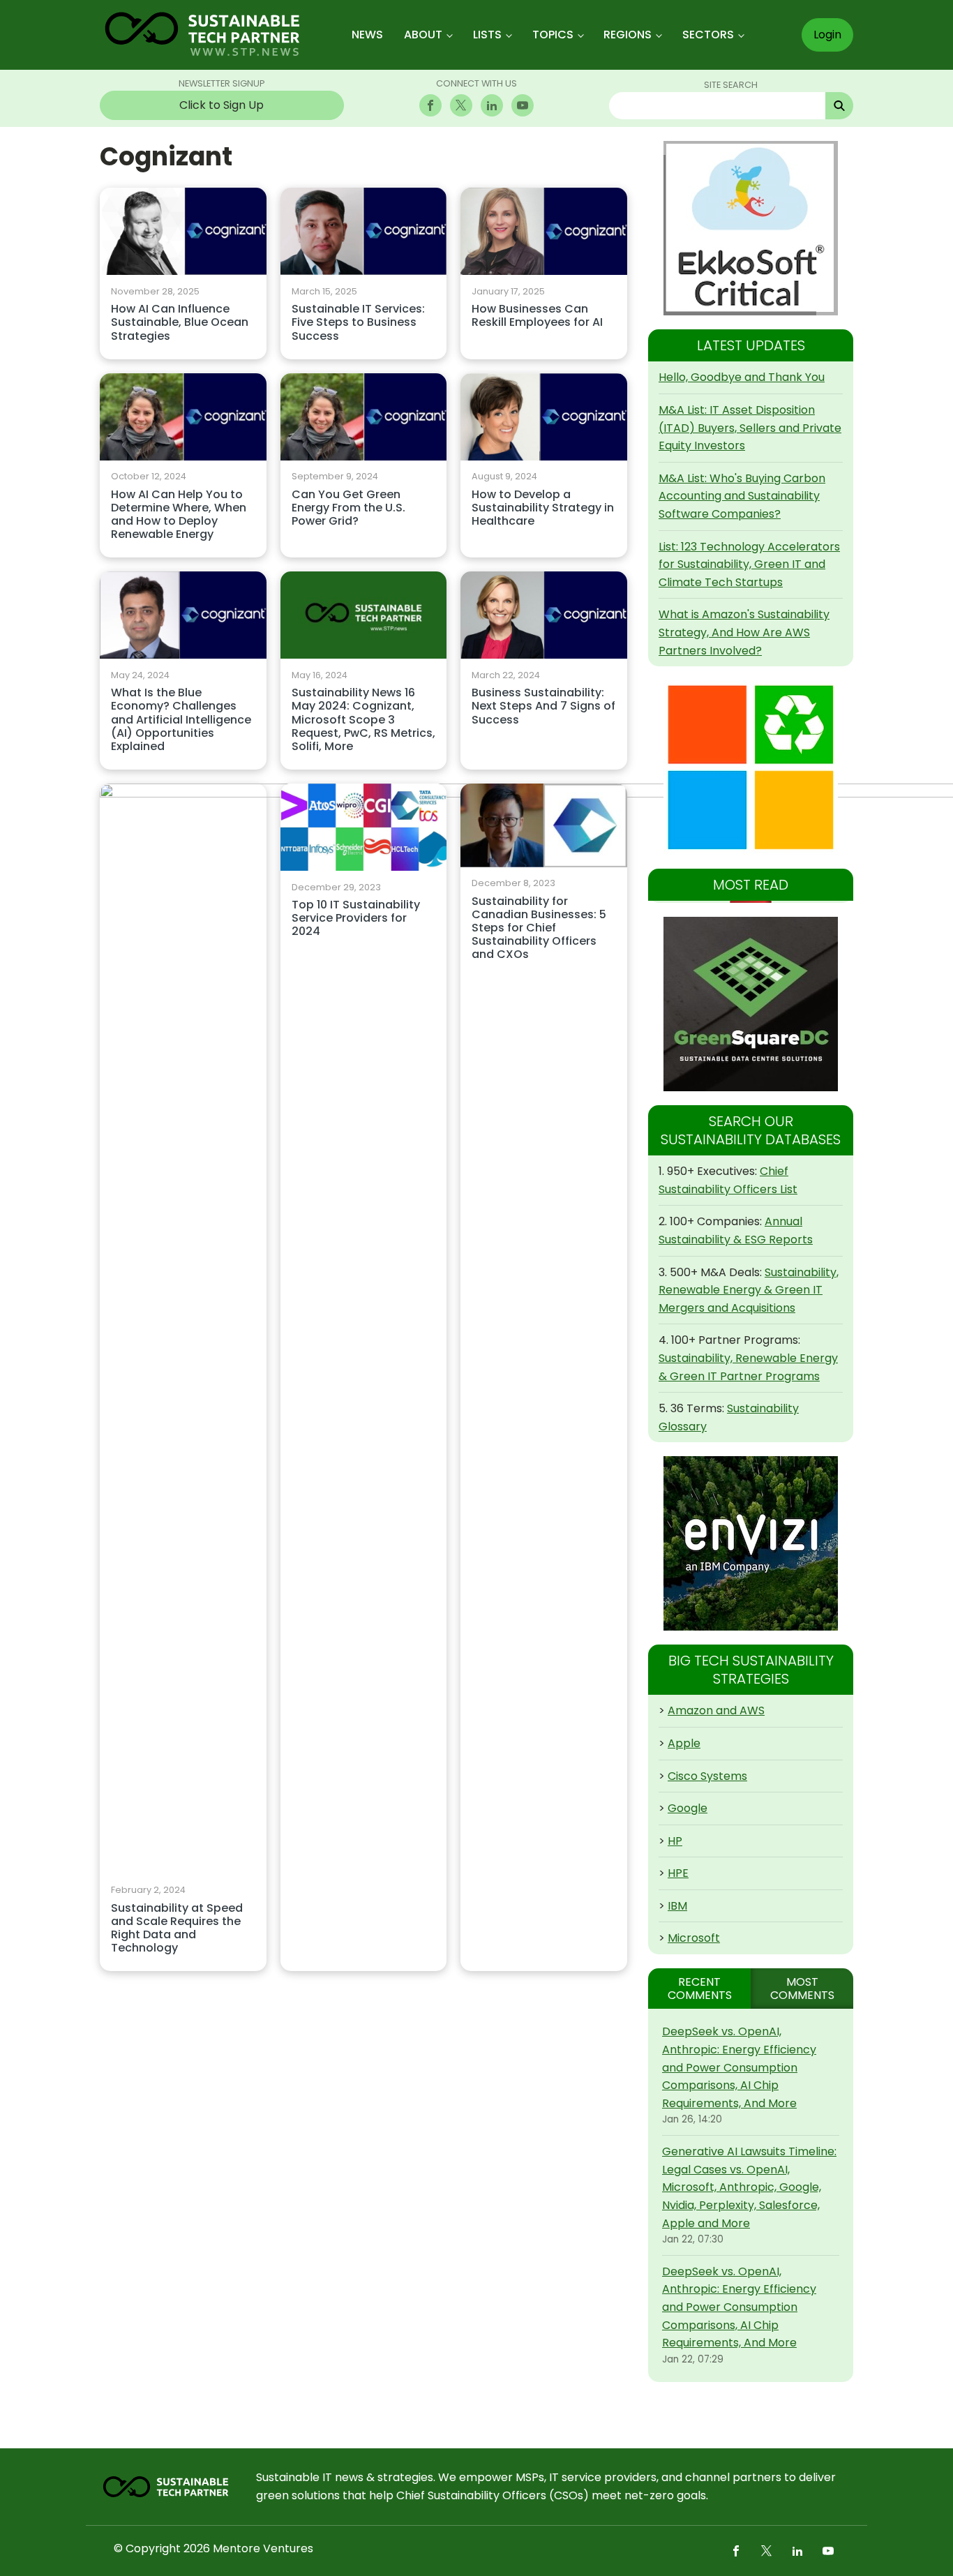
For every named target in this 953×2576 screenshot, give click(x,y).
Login (827, 35)
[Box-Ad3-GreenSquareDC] (751, 1004)
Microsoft (694, 1938)
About (423, 35)
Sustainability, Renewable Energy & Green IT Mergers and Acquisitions (749, 1290)
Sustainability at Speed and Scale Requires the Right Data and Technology (177, 1929)
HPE (678, 1873)
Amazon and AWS (716, 1710)
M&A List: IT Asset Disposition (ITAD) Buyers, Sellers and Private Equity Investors (750, 428)
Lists (487, 35)
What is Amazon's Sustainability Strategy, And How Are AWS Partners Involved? (744, 632)
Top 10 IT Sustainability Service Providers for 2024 (356, 919)
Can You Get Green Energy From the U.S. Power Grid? (348, 508)
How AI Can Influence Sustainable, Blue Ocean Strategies (180, 323)
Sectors (708, 35)
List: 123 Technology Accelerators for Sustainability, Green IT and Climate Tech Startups (749, 564)
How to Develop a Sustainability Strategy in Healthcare (543, 508)
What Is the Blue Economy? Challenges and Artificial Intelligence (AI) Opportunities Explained (181, 720)
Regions (628, 35)
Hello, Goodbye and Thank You (742, 377)
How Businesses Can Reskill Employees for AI (537, 316)
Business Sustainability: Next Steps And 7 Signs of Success (543, 706)
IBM (677, 1906)
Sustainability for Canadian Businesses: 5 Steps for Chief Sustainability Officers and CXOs (539, 929)
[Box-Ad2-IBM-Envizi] (751, 1543)
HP (675, 1841)
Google (688, 1808)
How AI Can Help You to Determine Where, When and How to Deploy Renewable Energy (179, 515)
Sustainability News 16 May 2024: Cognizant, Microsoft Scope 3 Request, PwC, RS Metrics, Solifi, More (363, 720)
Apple (684, 1743)
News (367, 35)
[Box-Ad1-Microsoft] (751, 767)
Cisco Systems (707, 1776)
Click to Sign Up (222, 105)
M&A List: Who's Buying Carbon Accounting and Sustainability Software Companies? (742, 496)
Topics (553, 35)
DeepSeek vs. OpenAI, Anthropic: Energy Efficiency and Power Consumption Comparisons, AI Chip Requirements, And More (739, 2067)
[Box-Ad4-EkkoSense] (751, 228)
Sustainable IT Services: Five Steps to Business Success (358, 323)
